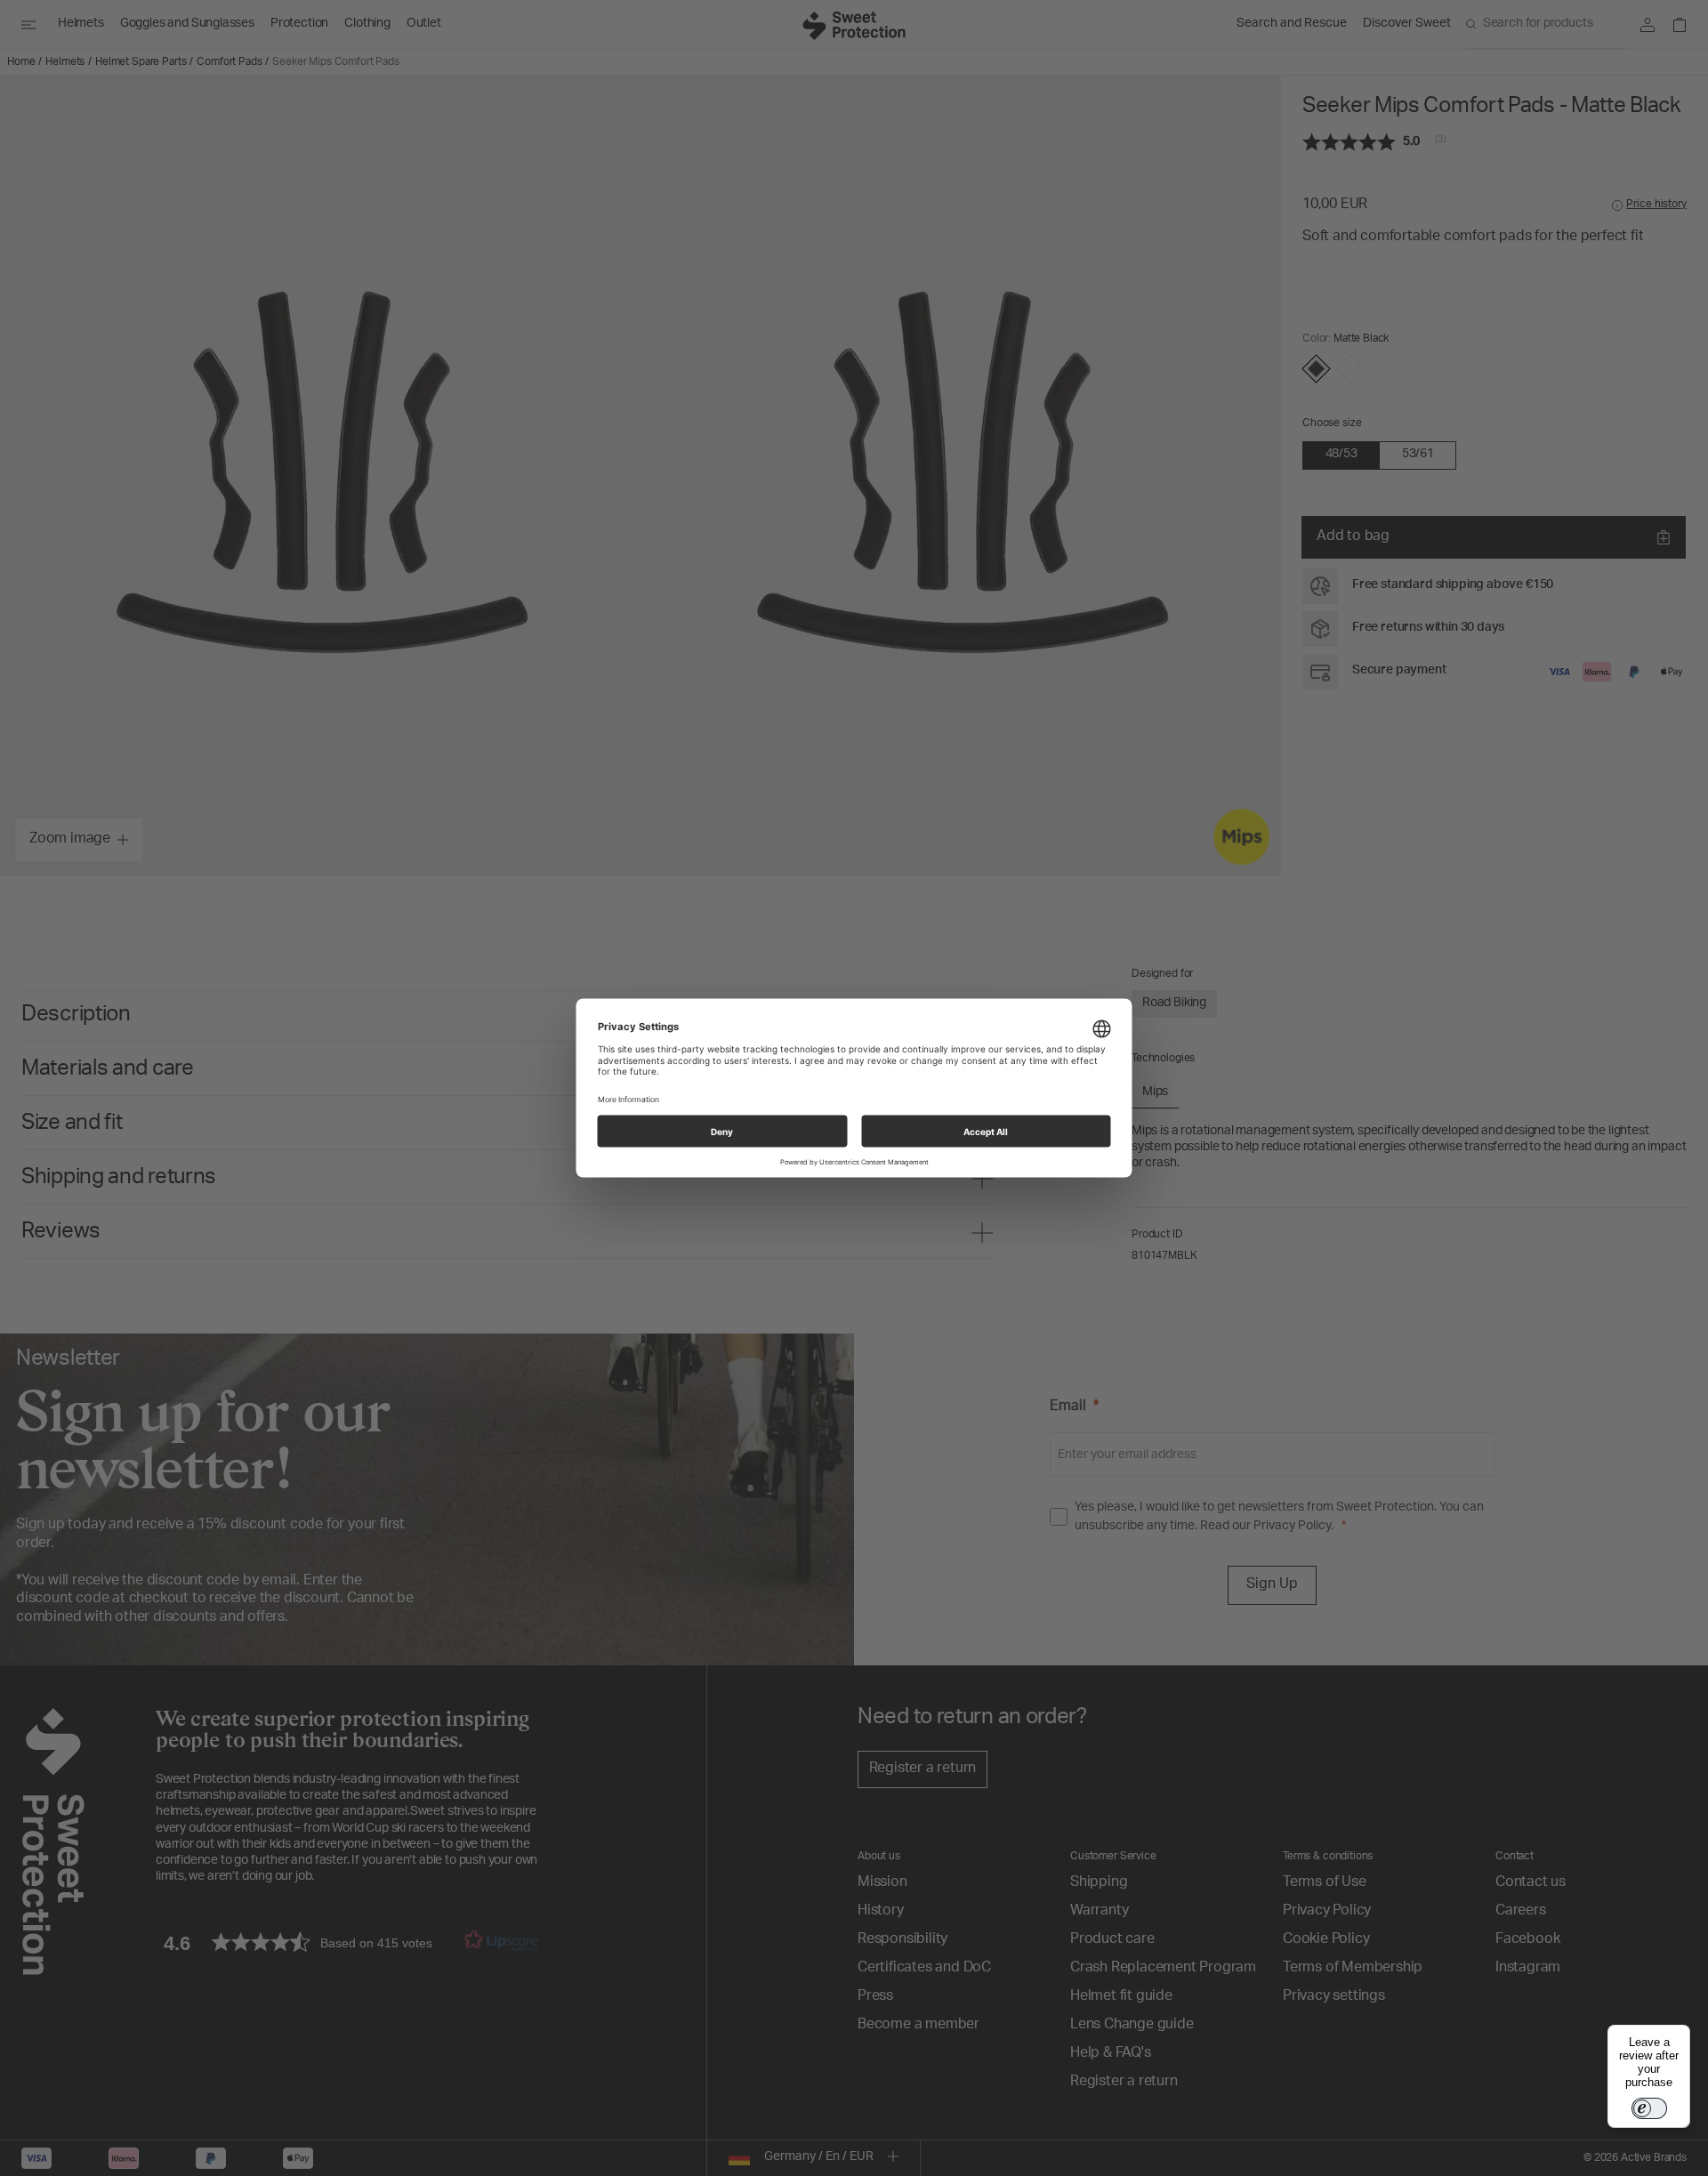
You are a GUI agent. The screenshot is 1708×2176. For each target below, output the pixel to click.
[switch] (1649, 2108)
